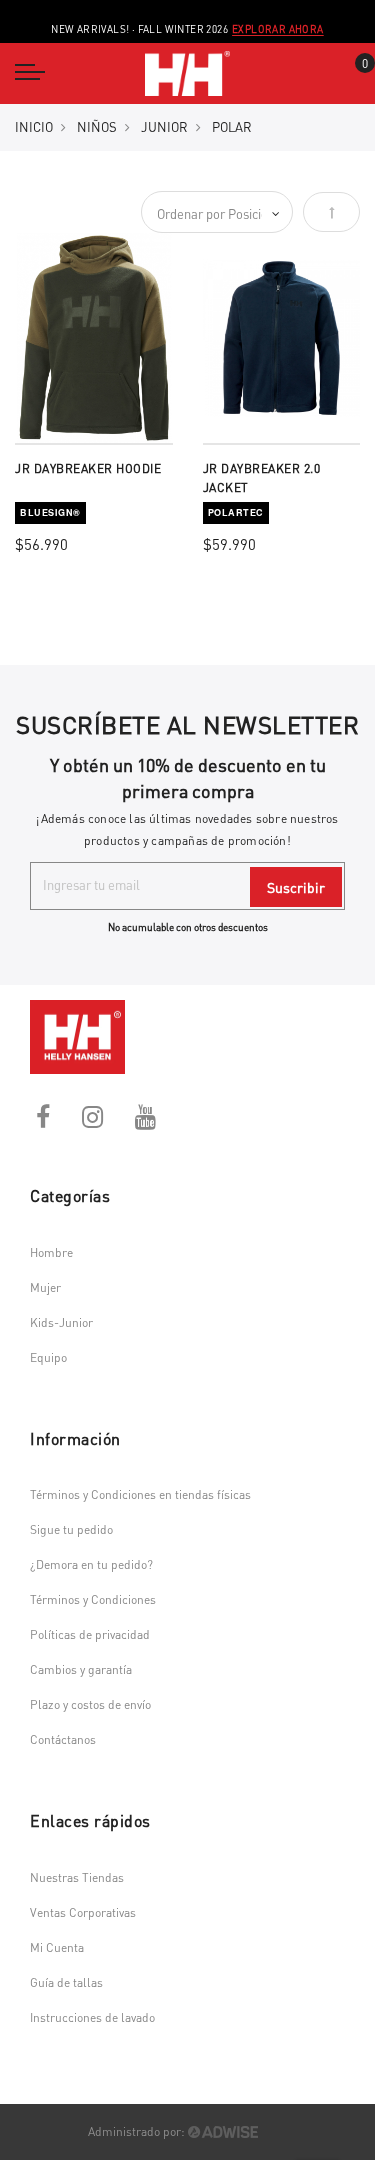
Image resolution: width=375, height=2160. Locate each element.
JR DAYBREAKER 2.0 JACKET (262, 478)
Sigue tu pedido (71, 1529)
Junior (164, 126)
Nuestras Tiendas (77, 1877)
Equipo (48, 1357)
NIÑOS (97, 126)
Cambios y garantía (81, 1669)
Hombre (51, 1252)
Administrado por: (138, 2131)
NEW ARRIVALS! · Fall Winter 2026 (187, 29)
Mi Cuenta (57, 1947)
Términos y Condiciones (93, 1599)
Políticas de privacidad (90, 1634)
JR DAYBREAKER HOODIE (88, 468)
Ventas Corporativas (83, 1912)
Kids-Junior (61, 1322)
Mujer (45, 1287)
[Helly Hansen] (187, 73)
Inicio (34, 126)
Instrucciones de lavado (92, 2017)
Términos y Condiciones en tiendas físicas (140, 1494)
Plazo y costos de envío (90, 1704)
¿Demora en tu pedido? (91, 1564)
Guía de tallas (66, 1982)
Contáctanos (63, 1739)
